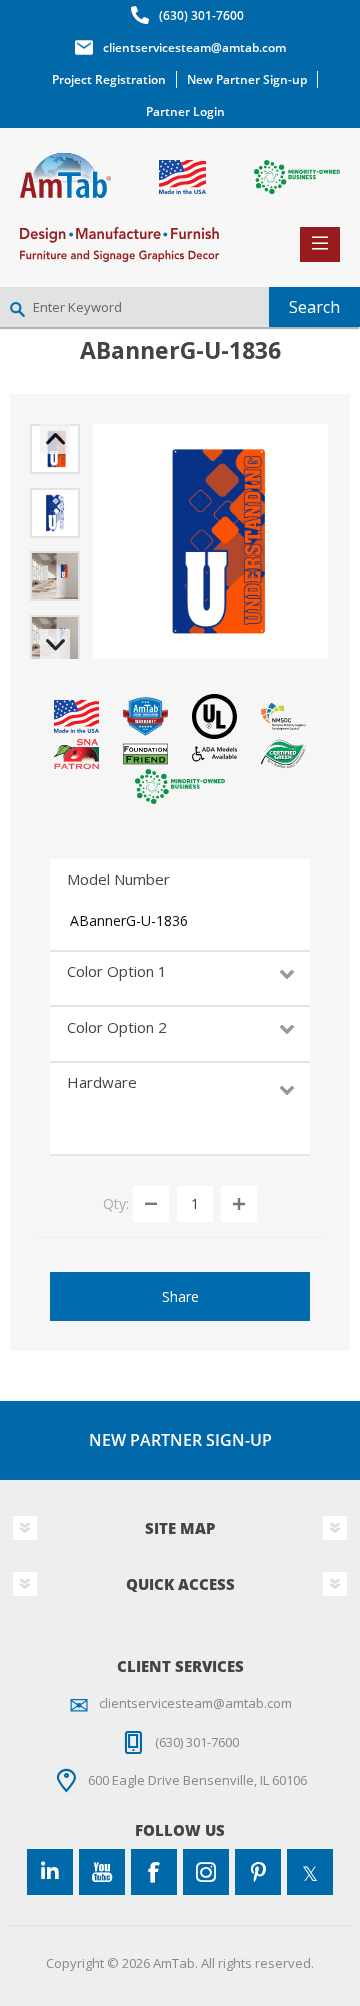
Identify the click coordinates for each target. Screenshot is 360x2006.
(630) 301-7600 (201, 15)
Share (180, 1296)
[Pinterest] (258, 1872)
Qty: (116, 1202)
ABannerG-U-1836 (129, 920)
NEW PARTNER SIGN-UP (180, 1440)
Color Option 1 (117, 971)
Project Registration (109, 79)
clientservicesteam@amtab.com (194, 47)
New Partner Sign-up (247, 79)
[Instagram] (206, 1872)
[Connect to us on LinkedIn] (50, 1872)
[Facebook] (154, 1872)
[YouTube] (102, 1872)
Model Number (118, 879)
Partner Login (185, 111)
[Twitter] (310, 1872)
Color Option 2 (117, 1027)
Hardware (102, 1082)
